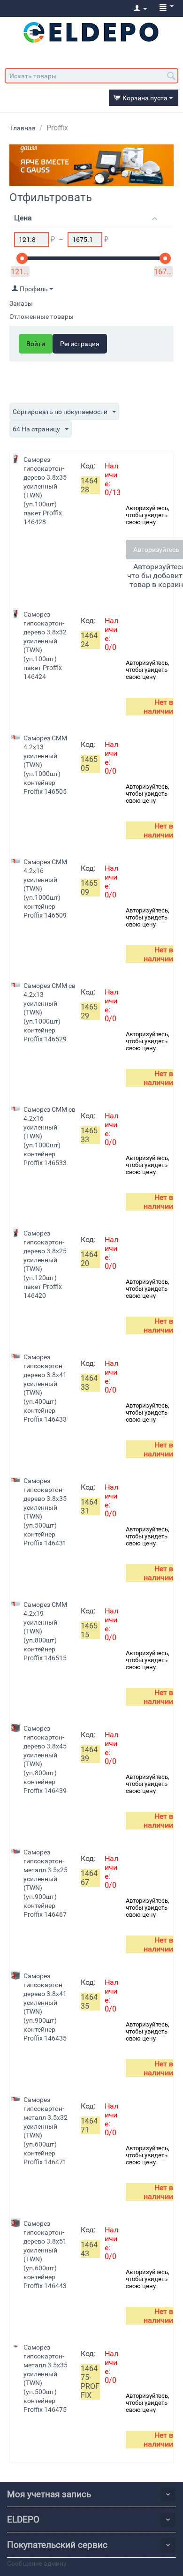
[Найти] (171, 76)
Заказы (21, 303)
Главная (23, 128)
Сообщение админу (37, 2563)
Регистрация (80, 344)
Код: (88, 466)
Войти (36, 344)
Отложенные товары (42, 316)
